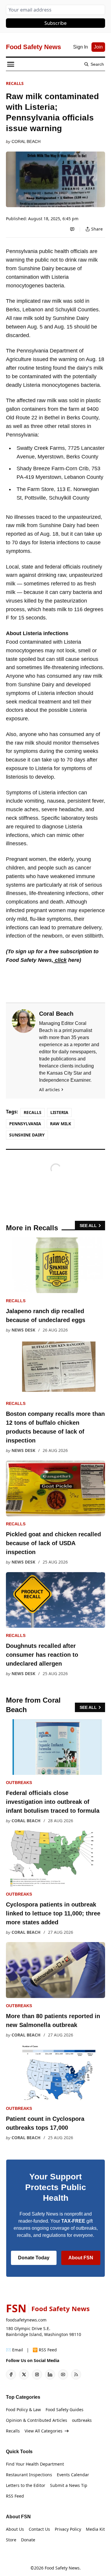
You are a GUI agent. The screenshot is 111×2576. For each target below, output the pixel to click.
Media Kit (95, 2529)
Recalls (15, 83)
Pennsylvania (25, 1124)
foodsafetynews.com (26, 2320)
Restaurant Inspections (29, 2475)
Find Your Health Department (35, 2464)
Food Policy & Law (23, 2410)
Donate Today (34, 2258)
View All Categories (44, 2431)
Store (11, 2540)
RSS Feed (15, 2496)
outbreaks (19, 1783)
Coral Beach (26, 141)
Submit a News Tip (69, 2485)
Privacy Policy (68, 2529)
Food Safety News (62, 2568)
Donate (28, 2540)
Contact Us (39, 2529)
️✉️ (15, 2350)
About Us (15, 2529)
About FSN (81, 2258)
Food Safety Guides (65, 2410)
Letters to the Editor (26, 2485)
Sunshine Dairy (27, 1135)
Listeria (59, 1112)
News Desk (23, 1330)
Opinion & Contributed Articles (37, 2420)
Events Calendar (73, 2475)
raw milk (61, 1124)
